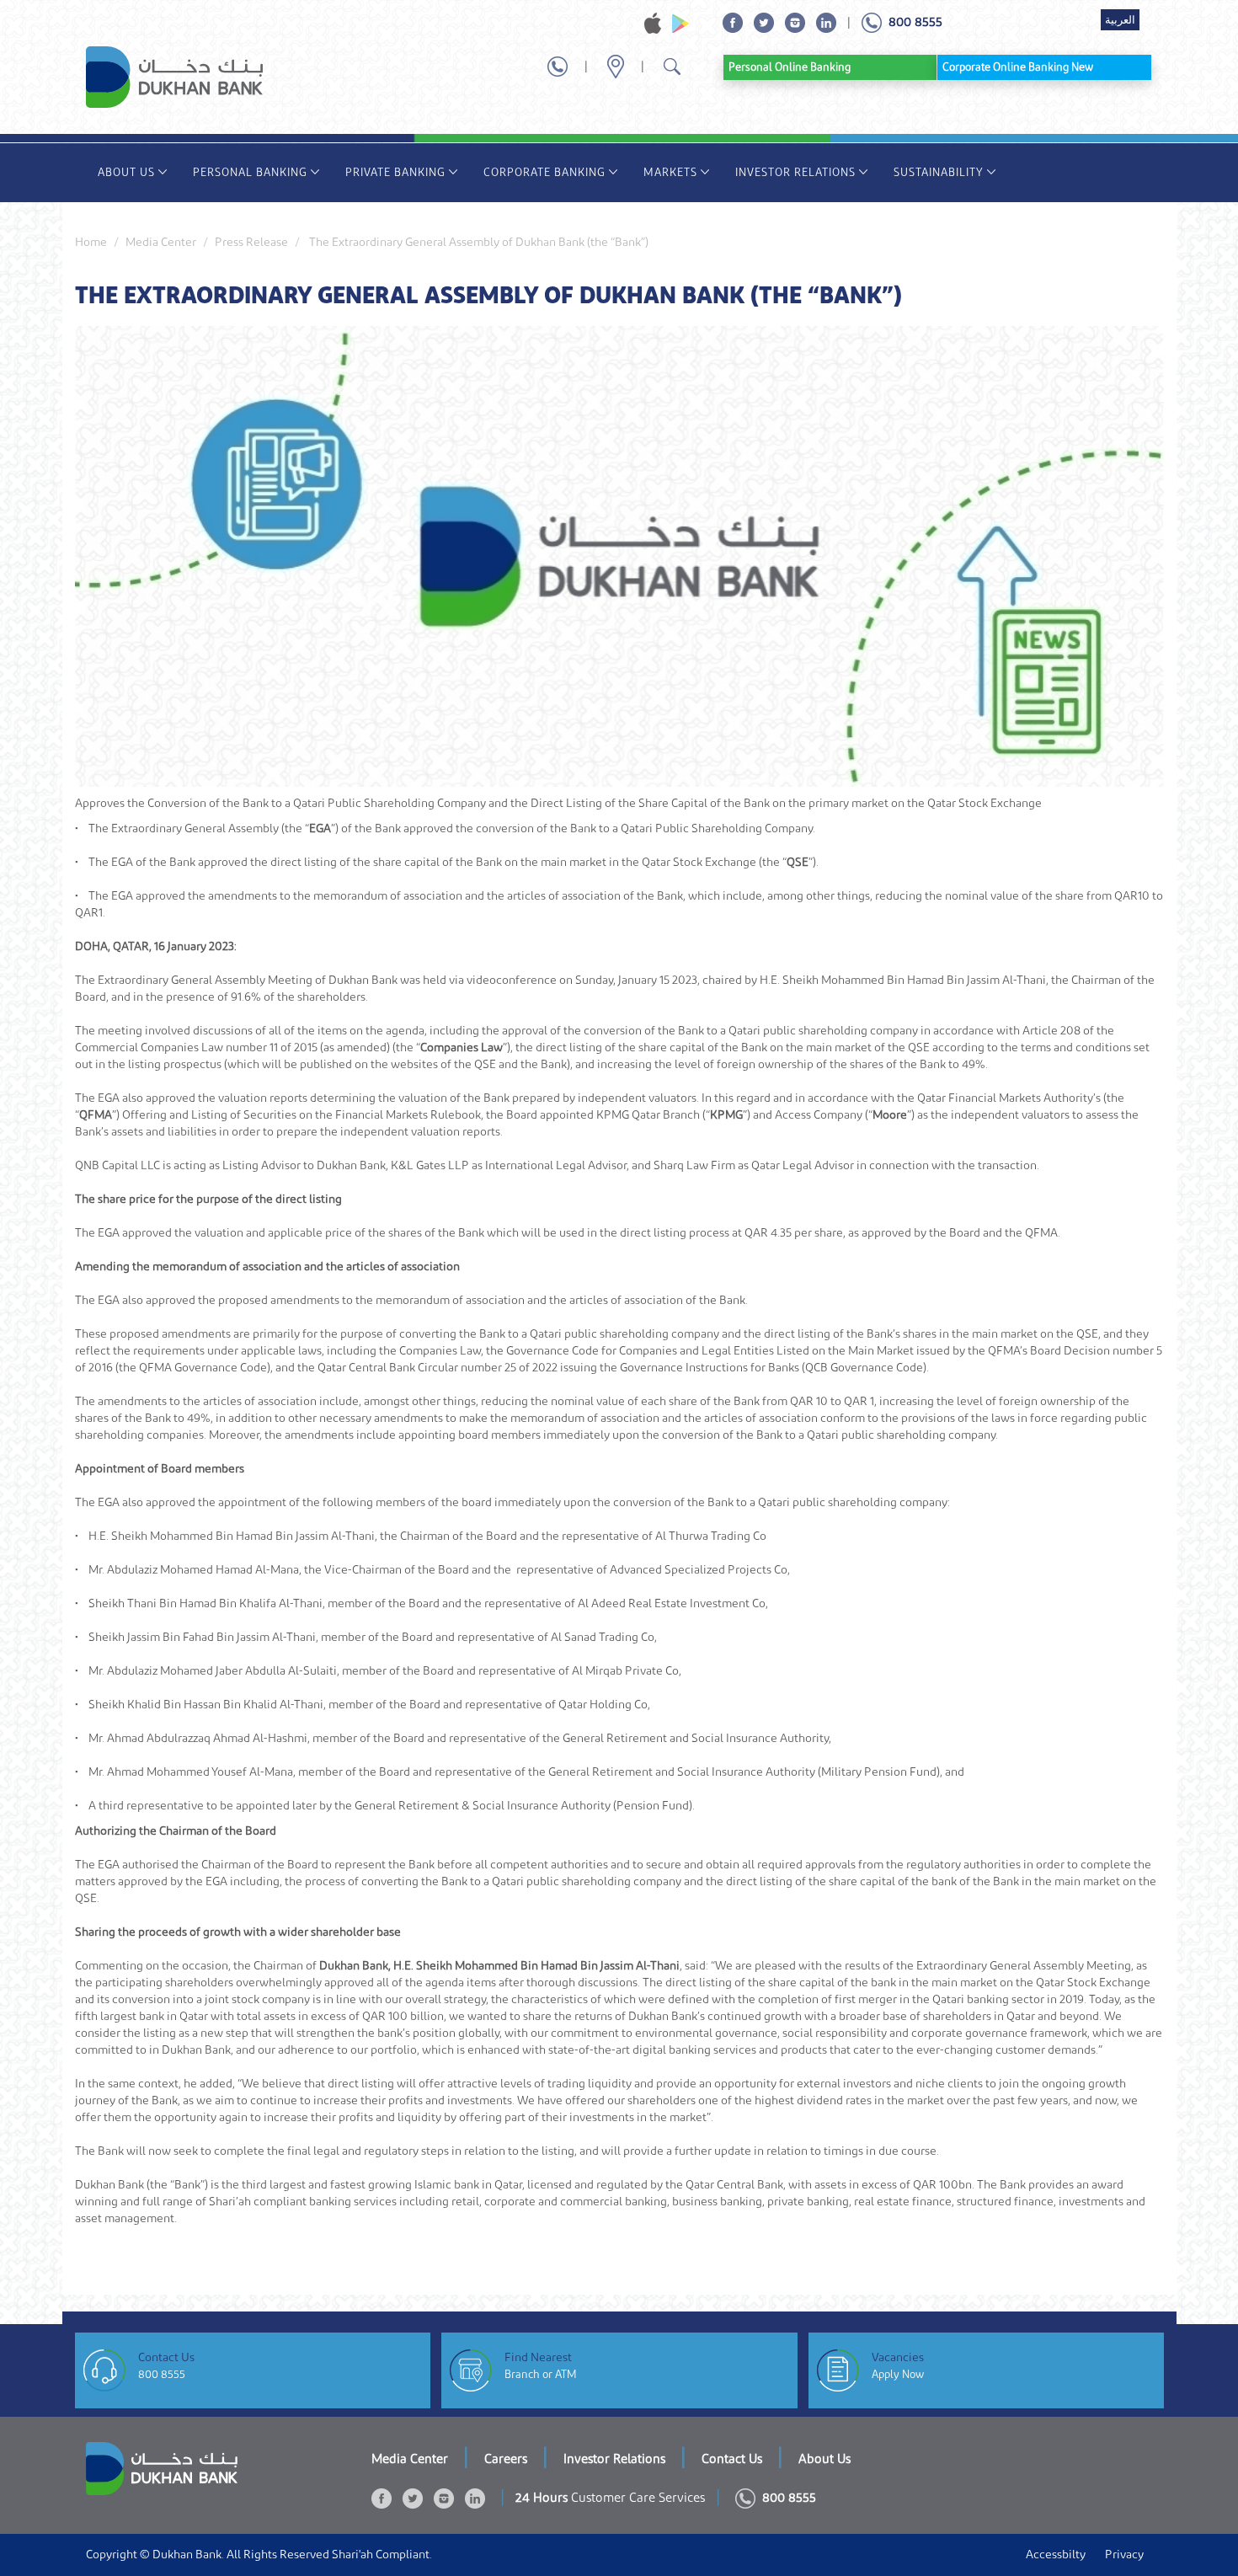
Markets (670, 172)
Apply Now (898, 2374)
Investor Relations (795, 172)
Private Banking (395, 172)
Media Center (161, 243)
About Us (126, 172)
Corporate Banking (544, 172)
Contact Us (732, 2459)
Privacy (1124, 2555)
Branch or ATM (541, 2374)
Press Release (251, 243)
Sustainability (939, 172)
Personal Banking (250, 172)
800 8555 (162, 2374)
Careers (506, 2459)
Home (91, 243)
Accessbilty (1056, 2555)
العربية (1120, 20)
